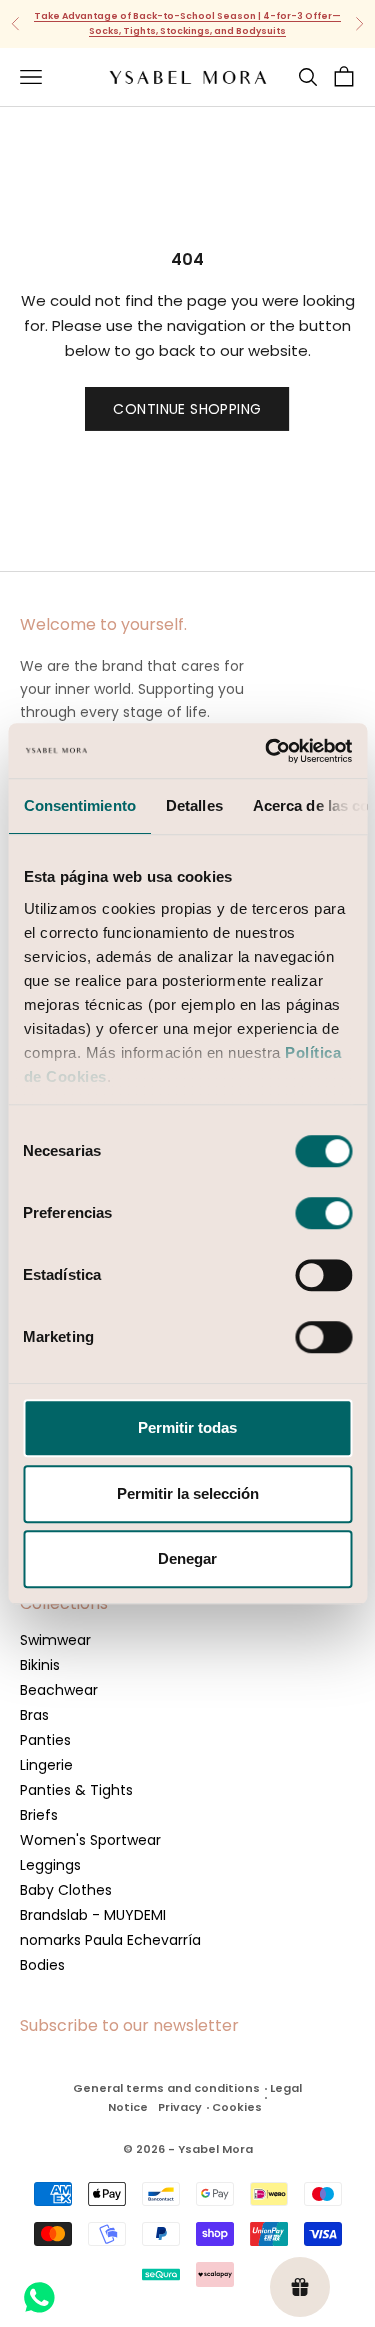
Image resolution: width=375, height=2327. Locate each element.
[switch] (323, 1213)
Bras (34, 1715)
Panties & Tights (76, 1790)
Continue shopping (187, 409)
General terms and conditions (166, 2088)
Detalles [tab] (193, 805)
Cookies (237, 2107)
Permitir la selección (188, 1493)
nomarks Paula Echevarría (110, 1940)
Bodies (42, 1965)
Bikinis (40, 1665)
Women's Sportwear (90, 1840)
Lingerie (46, 1765)
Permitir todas (187, 1427)
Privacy (180, 2107)
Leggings (50, 1865)
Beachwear (59, 1690)
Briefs (39, 1815)
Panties (45, 1740)
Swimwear (55, 1640)
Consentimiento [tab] (79, 805)
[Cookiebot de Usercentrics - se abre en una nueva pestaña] (267, 751)
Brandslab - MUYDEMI (93, 1915)
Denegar (187, 1558)
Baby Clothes (66, 1890)
